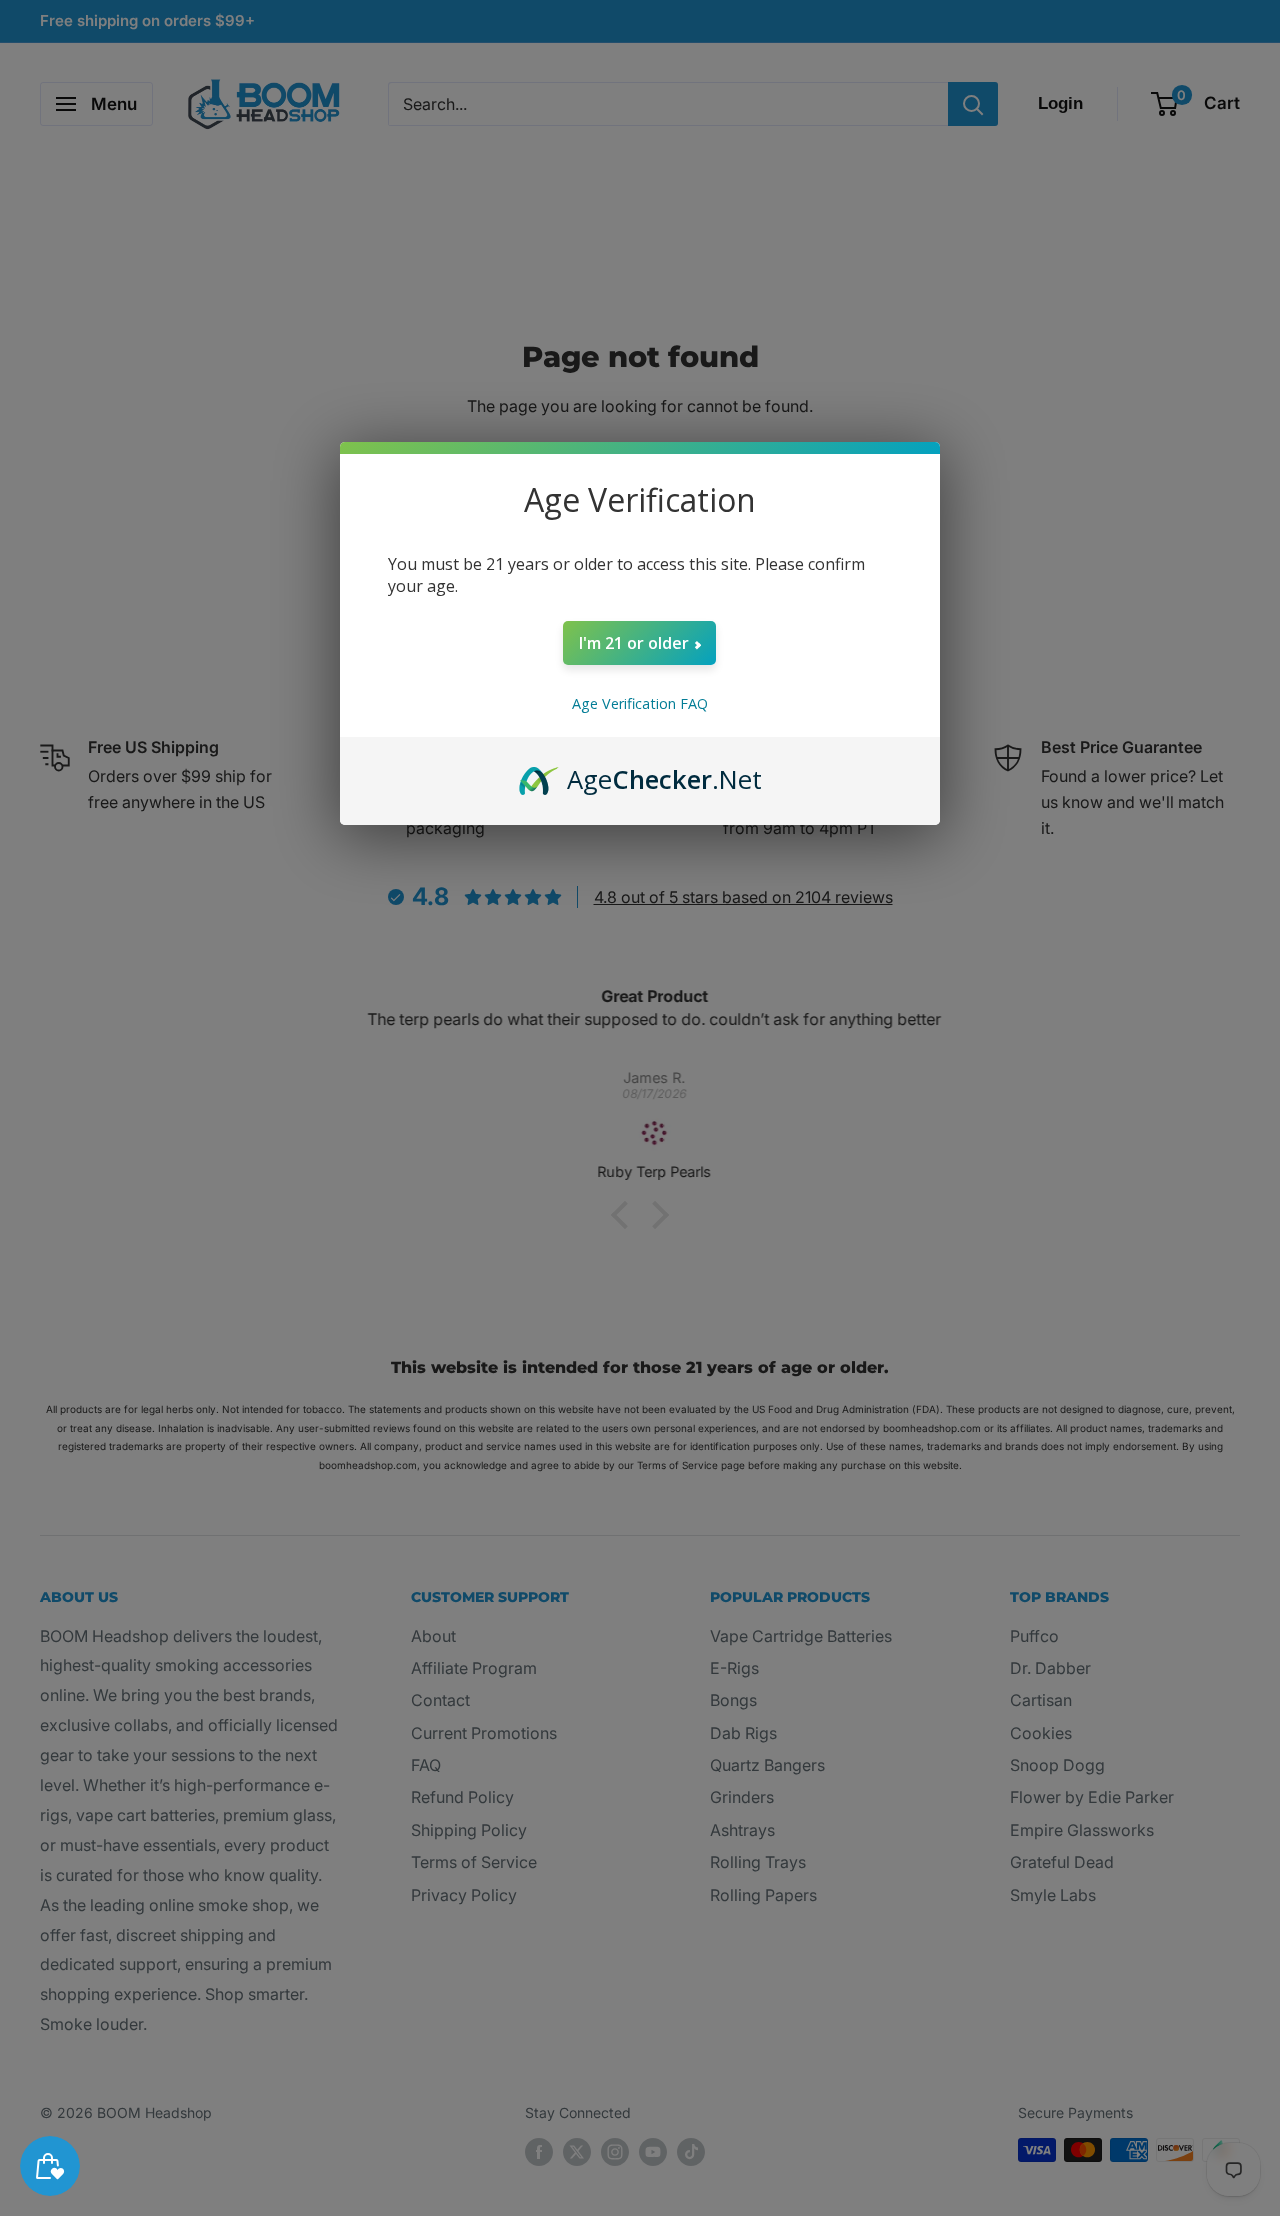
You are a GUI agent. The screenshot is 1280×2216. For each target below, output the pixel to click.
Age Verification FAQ (640, 703)
